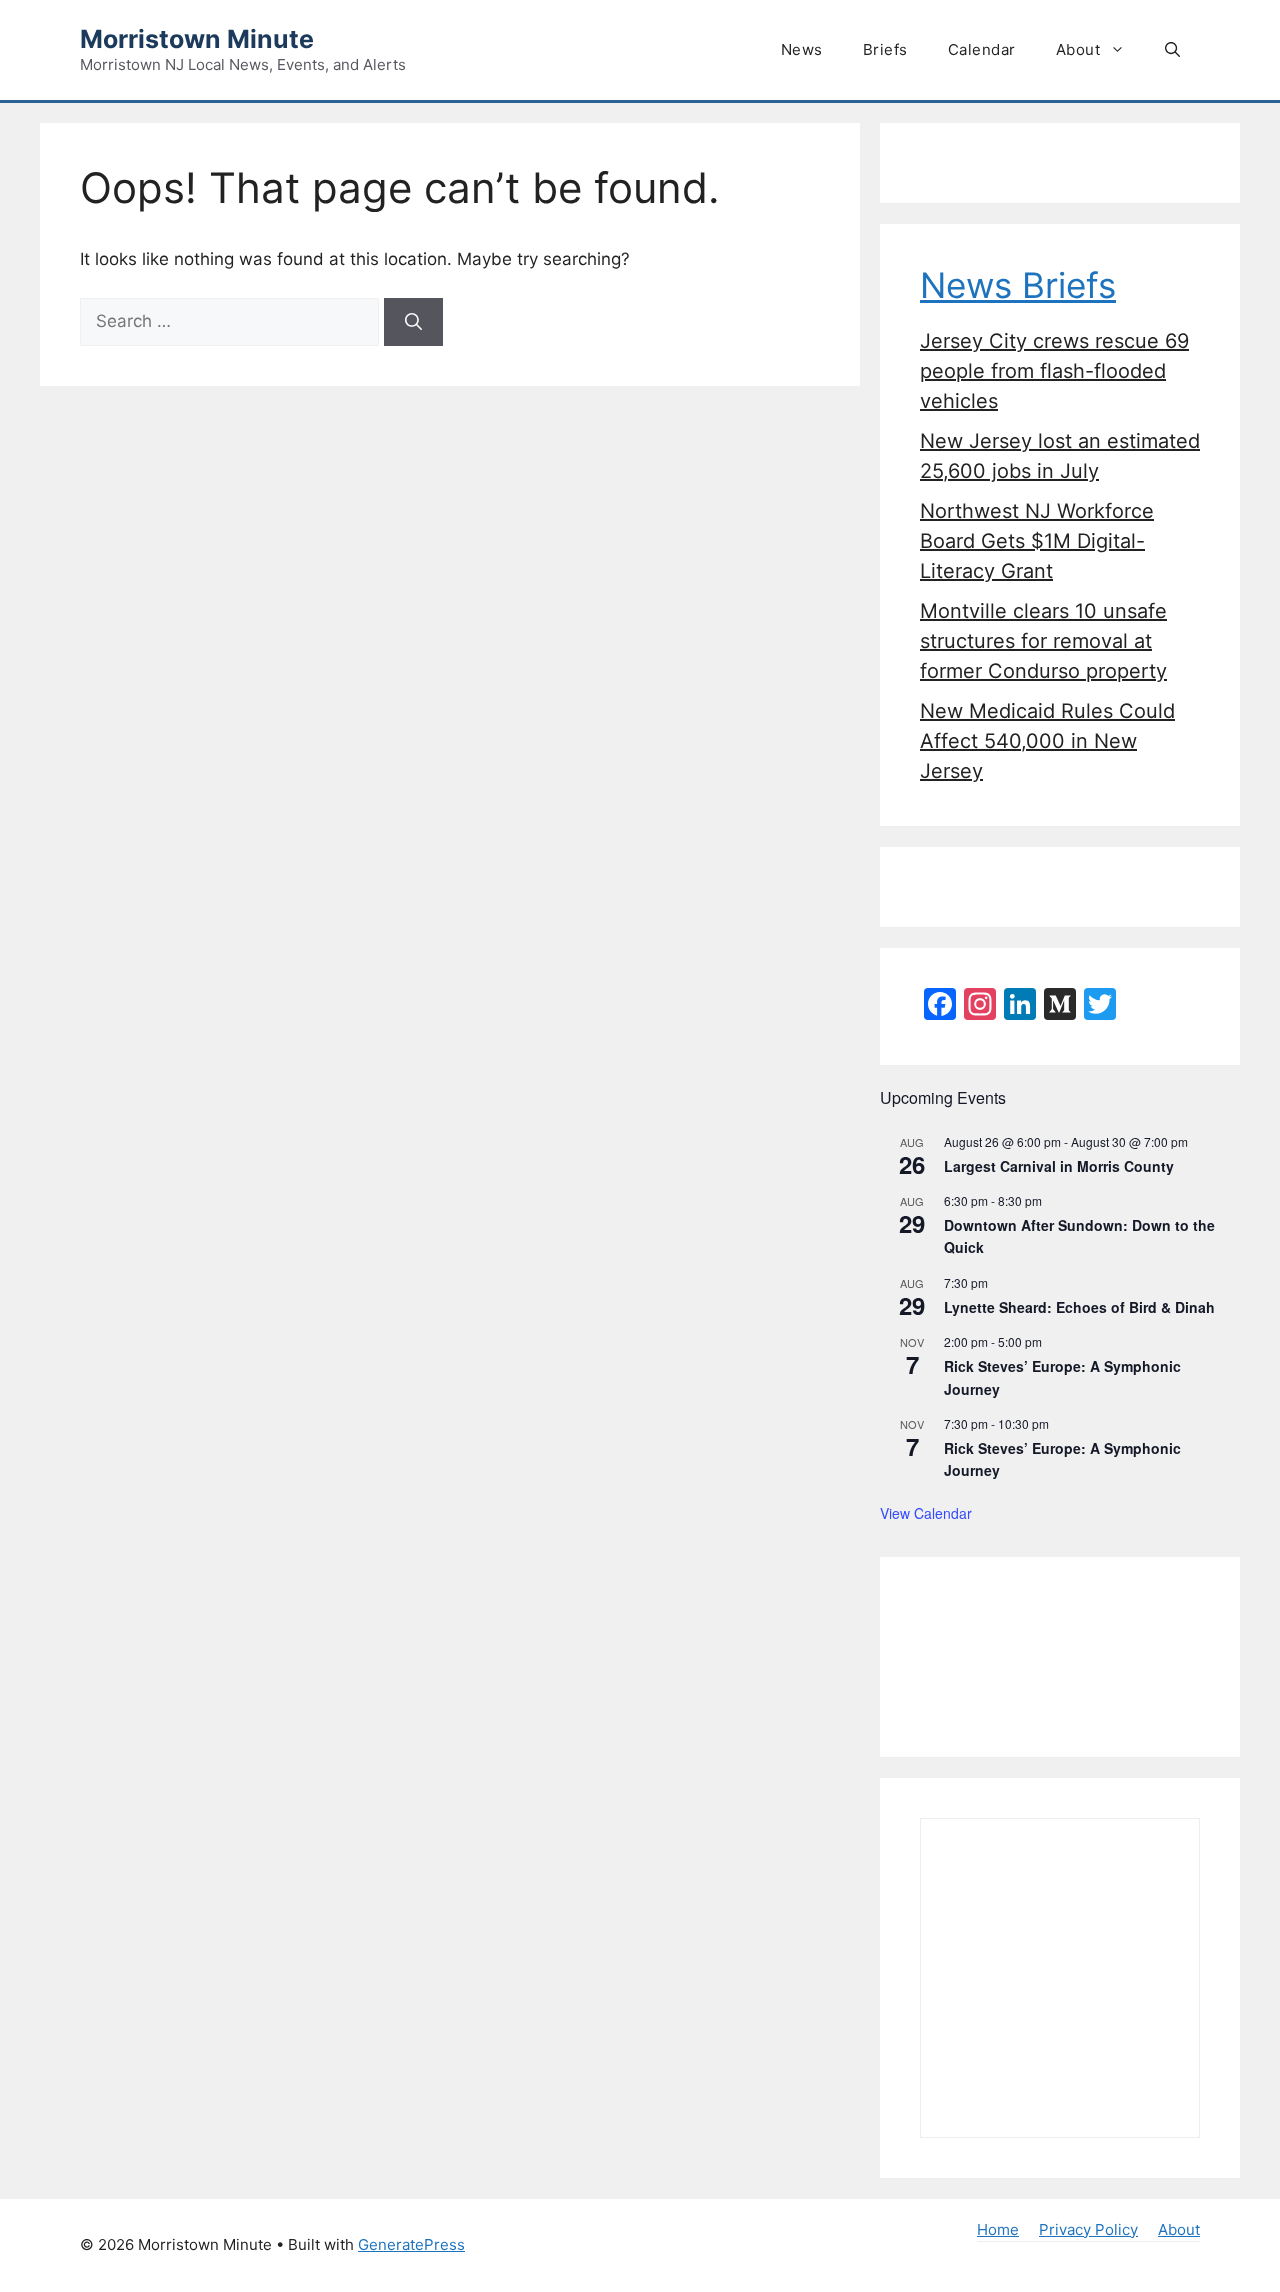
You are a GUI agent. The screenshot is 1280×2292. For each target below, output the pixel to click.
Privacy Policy (1088, 2229)
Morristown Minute (197, 39)
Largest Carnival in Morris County (1059, 1166)
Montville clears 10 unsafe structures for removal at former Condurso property (1043, 641)
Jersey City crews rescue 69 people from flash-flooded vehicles (1054, 371)
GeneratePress (411, 2244)
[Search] (413, 322)
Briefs (885, 49)
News (802, 49)
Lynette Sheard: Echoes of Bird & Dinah (1079, 1307)
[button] (1172, 50)
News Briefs (1018, 285)
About (1078, 49)
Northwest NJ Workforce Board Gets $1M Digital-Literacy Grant (1037, 541)
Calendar (982, 49)
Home (998, 2229)
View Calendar (926, 1513)
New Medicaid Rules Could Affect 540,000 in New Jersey (1047, 741)
